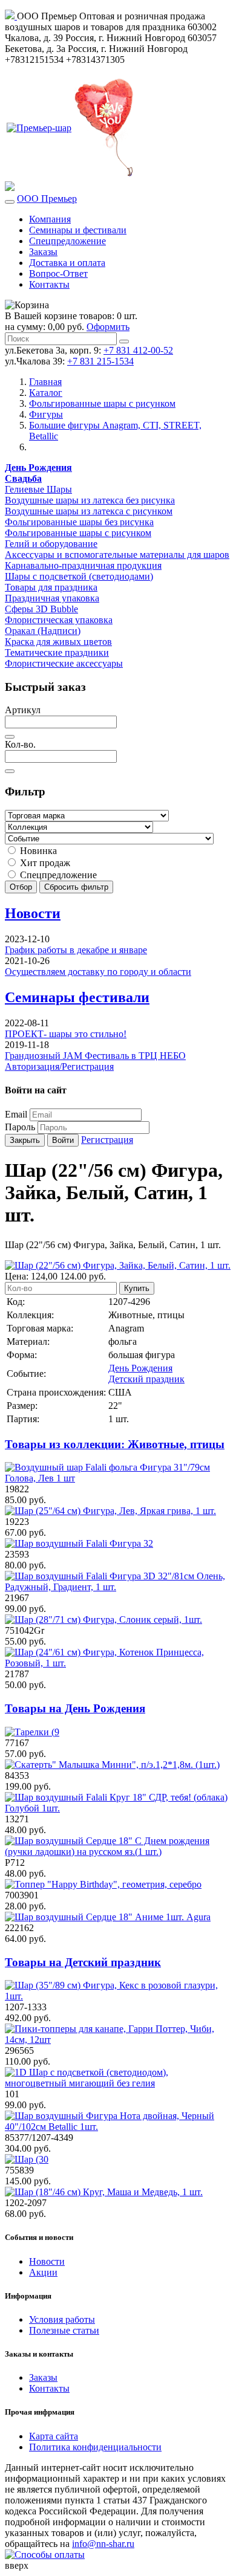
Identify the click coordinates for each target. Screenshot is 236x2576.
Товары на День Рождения (75, 1708)
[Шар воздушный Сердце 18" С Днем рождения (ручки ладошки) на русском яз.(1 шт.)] (118, 1852)
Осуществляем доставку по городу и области (98, 972)
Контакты (49, 284)
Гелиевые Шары (38, 489)
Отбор (21, 887)
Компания (50, 219)
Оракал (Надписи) (43, 631)
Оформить (108, 327)
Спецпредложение (67, 241)
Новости (33, 913)
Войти (63, 1140)
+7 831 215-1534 (100, 361)
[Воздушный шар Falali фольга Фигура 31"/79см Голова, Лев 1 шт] (118, 1478)
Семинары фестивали (77, 997)
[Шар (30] (27, 2159)
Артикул (23, 710)
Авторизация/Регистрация (59, 1066)
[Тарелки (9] (32, 1732)
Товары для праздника (51, 587)
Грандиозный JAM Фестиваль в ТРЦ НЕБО (95, 1056)
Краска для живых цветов (58, 642)
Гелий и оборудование (51, 544)
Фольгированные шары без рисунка (79, 522)
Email (16, 1114)
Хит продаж (44, 863)
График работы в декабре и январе (76, 950)
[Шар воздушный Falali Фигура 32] (79, 1543)
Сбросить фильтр (76, 887)
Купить (137, 1288)
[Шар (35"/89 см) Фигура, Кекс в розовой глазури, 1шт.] (118, 1996)
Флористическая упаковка (59, 620)
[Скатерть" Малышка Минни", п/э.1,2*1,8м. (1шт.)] (112, 1765)
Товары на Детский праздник (83, 1962)
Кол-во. (20, 744)
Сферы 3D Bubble (41, 609)
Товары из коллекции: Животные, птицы (115, 1444)
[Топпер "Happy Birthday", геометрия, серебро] (103, 1884)
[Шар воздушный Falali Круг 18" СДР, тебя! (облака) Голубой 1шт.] (118, 1808)
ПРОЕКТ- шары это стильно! (66, 1034)
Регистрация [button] (107, 1140)
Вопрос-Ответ (58, 273)
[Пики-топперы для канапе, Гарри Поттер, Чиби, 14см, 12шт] (118, 2040)
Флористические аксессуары (64, 663)
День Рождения (140, 1368)
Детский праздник (146, 1379)
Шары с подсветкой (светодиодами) (79, 576)
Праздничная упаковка (52, 598)
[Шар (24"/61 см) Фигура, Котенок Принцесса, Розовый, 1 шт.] (118, 1663)
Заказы (43, 252)
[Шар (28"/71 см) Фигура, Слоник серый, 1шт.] (103, 1620)
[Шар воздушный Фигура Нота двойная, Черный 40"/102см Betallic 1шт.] (118, 2127)
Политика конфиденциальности (95, 2447)
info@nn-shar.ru (103, 2544)
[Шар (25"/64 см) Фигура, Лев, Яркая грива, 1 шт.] (110, 1511)
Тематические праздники (57, 652)
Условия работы (62, 2319)
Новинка (37, 851)
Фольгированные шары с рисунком (78, 533)
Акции (43, 2272)
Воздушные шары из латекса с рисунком (89, 511)
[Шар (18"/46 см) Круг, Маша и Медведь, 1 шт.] (104, 2192)
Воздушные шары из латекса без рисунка (90, 500)
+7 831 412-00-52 (138, 350)
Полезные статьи (64, 2330)
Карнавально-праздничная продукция (83, 565)
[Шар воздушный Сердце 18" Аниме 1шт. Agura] (108, 1917)
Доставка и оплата (67, 263)
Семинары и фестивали (78, 230)
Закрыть (25, 1140)
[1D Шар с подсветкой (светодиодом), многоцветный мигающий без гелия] (118, 2083)
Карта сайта (54, 2436)
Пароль (20, 1127)
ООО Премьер (47, 199)
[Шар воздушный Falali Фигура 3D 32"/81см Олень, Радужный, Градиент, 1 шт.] (118, 1587)
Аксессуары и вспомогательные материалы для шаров (117, 555)
